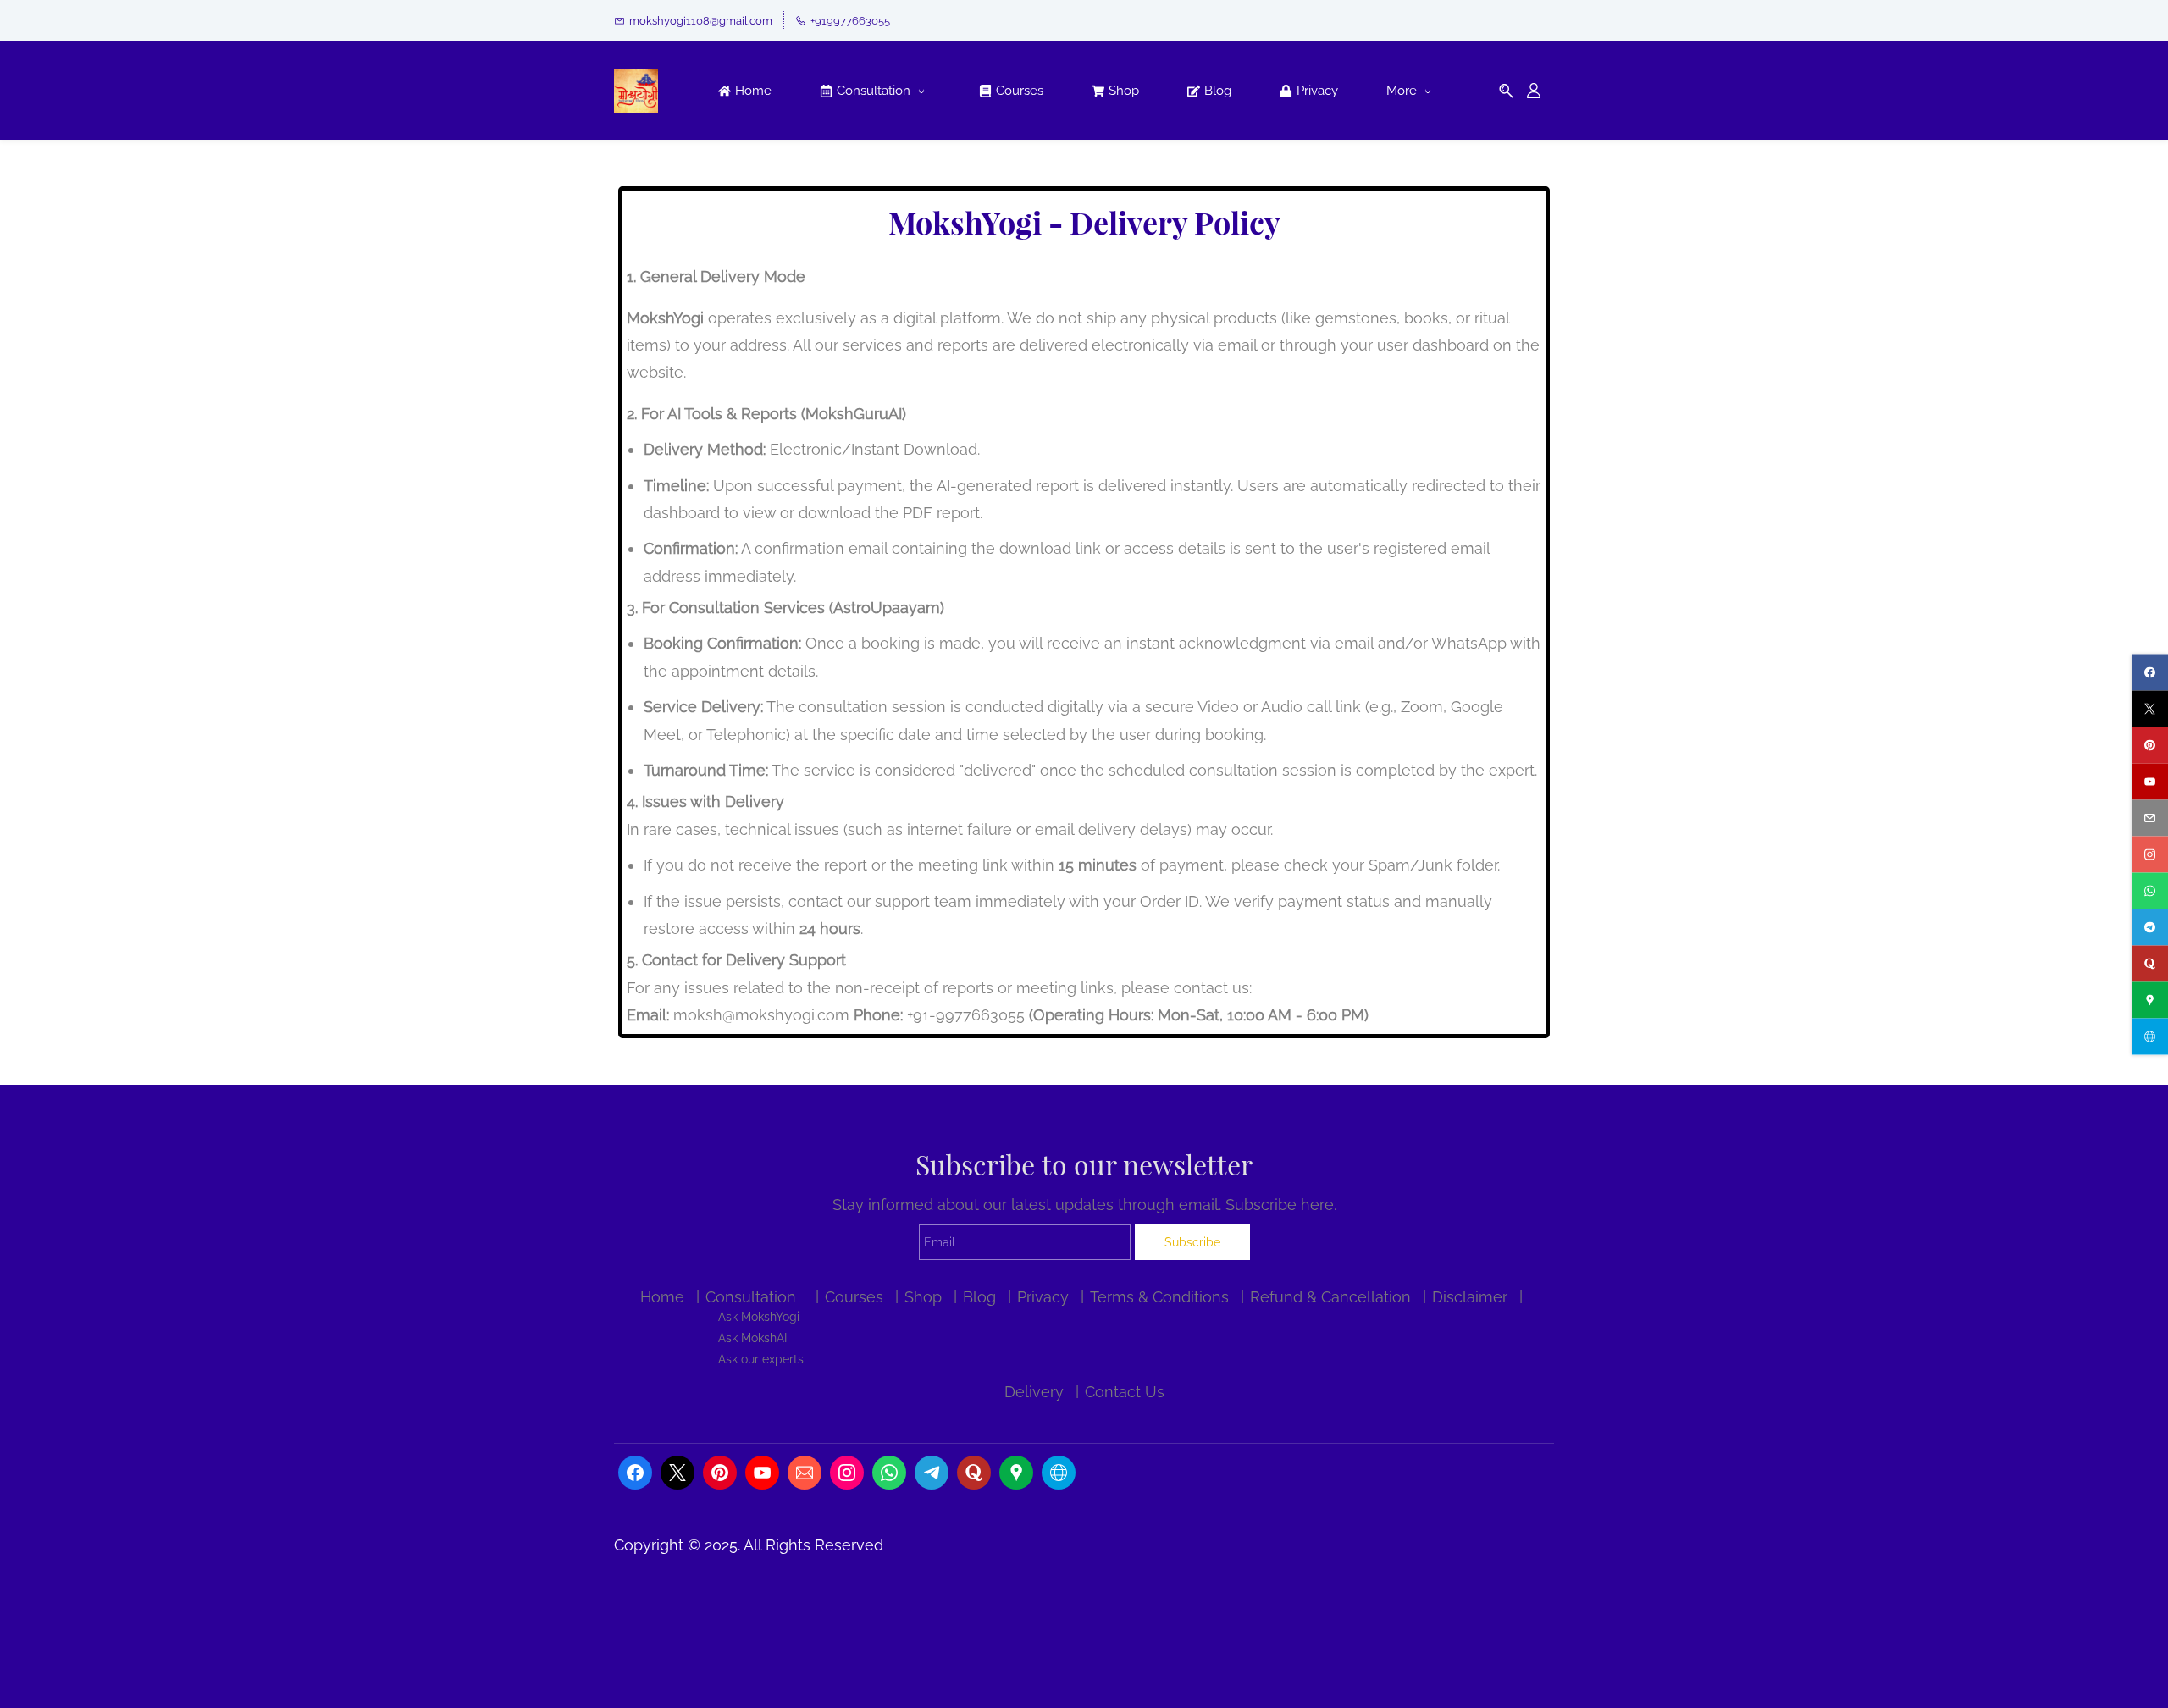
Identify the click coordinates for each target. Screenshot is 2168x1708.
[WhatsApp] (889, 1473)
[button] (1506, 91)
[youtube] (2150, 781)
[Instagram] (847, 1473)
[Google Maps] (1016, 1473)
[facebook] (2150, 672)
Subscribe (1192, 1242)
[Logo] (636, 91)
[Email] (805, 1473)
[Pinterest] (720, 1473)
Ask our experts (761, 1359)
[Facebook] (635, 1473)
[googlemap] (2150, 1000)
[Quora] (974, 1473)
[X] (677, 1473)
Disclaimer (1470, 1297)
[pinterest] (2150, 745)
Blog (979, 1297)
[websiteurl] (2150, 1036)
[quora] (2150, 963)
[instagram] (2150, 854)
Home (662, 1297)
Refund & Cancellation (1330, 1297)
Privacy (1043, 1297)
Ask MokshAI (752, 1338)
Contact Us (1125, 1392)
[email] (2150, 818)
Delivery (1034, 1392)
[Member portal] (1534, 91)
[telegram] (2150, 927)
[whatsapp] (2150, 890)
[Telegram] (932, 1473)
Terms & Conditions (1159, 1297)
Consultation (751, 1297)
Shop (923, 1297)
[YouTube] (762, 1473)
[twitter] (2150, 708)
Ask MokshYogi (759, 1316)
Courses (854, 1297)
